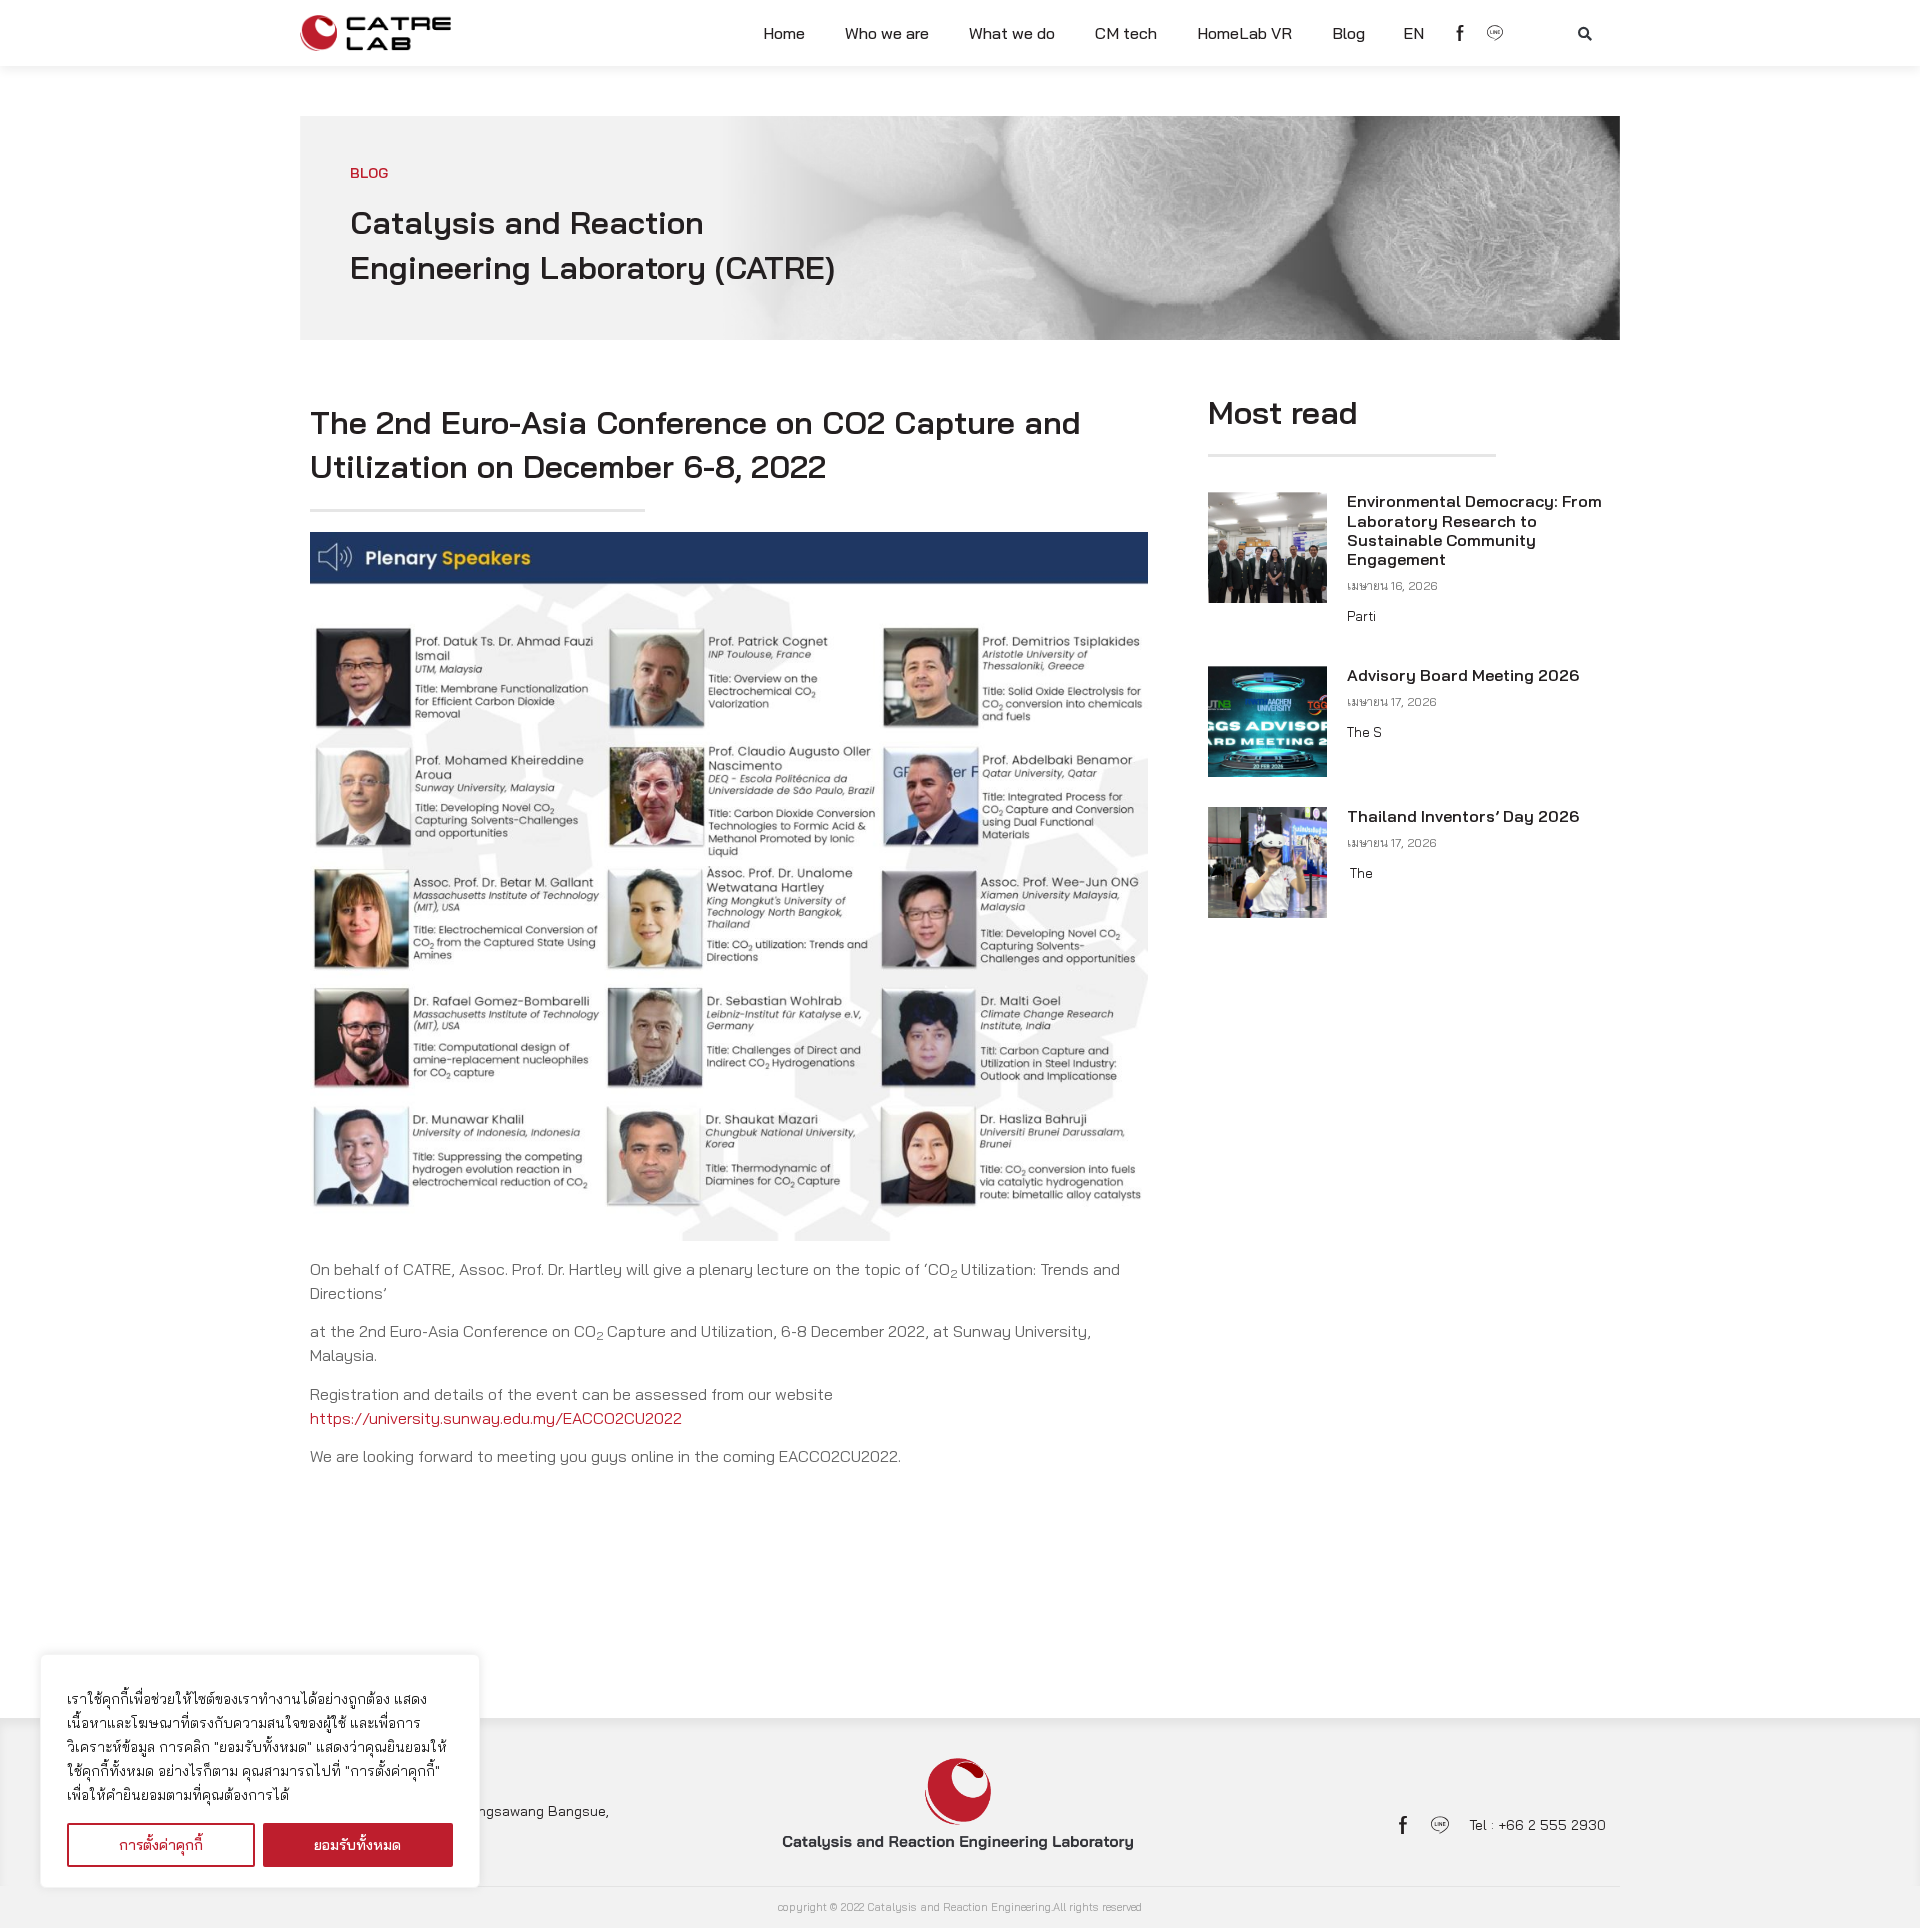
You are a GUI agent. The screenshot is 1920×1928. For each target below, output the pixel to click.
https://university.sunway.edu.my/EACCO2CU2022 (496, 1418)
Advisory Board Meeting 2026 (1463, 675)
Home (784, 33)
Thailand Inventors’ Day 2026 (1463, 816)
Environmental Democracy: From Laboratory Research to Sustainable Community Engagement (1474, 530)
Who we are (887, 33)
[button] (1585, 34)
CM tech (1126, 33)
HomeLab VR (1244, 33)
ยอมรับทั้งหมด (357, 1845)
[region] (260, 1771)
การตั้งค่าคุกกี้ (161, 1845)
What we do (1012, 33)
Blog (1348, 33)
